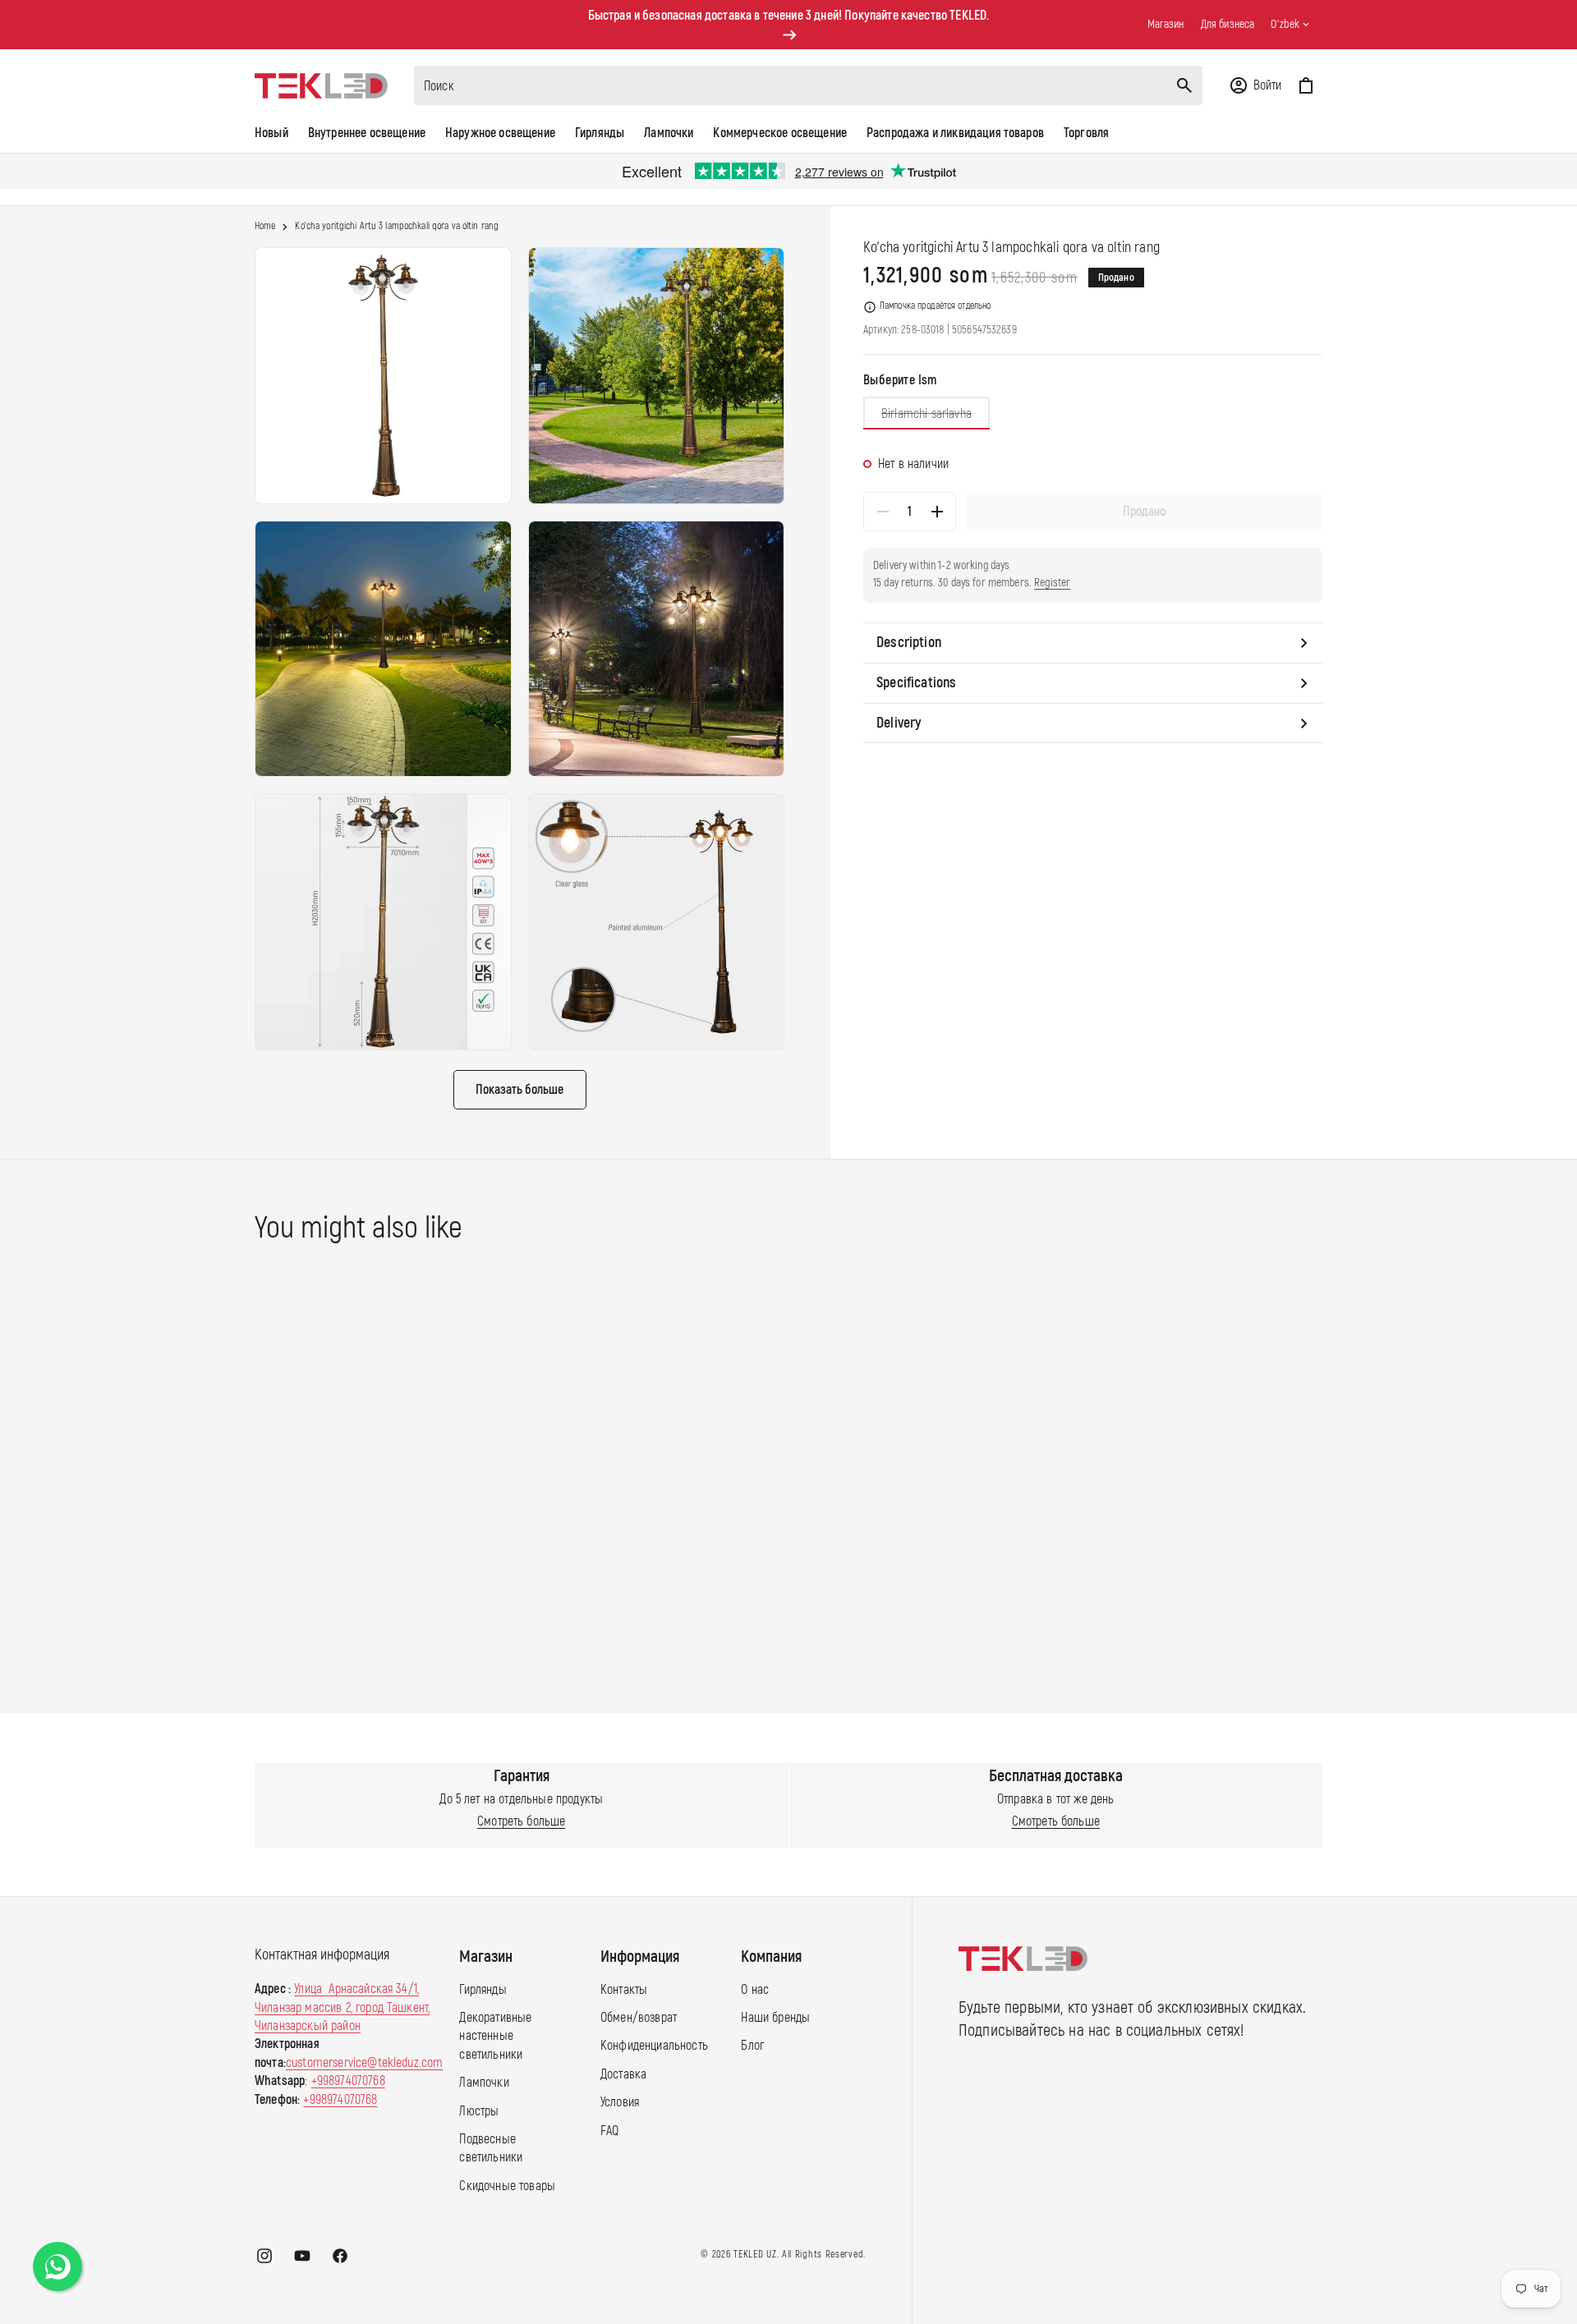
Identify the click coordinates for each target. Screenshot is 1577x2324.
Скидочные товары (507, 2187)
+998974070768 (348, 2082)
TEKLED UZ (755, 2255)
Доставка (623, 2075)
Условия (620, 2103)
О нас (755, 1990)
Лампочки (484, 2083)
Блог (752, 2046)
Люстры (479, 2111)
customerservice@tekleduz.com (364, 2064)
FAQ (609, 2131)
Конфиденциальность (654, 2046)
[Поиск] (1184, 85)
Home (265, 227)
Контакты (624, 1990)
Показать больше (520, 1090)
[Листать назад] (239, 1466)
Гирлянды (483, 1990)
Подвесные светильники (491, 2149)
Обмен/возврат (639, 2019)
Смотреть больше (521, 1821)
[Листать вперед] (1338, 1466)
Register (1052, 583)
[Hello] (57, 2267)
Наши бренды (775, 2019)
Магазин (1166, 24)
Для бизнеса (1228, 24)
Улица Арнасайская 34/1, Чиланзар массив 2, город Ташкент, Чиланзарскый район (342, 2008)
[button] (1255, 85)
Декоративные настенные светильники (495, 2037)
